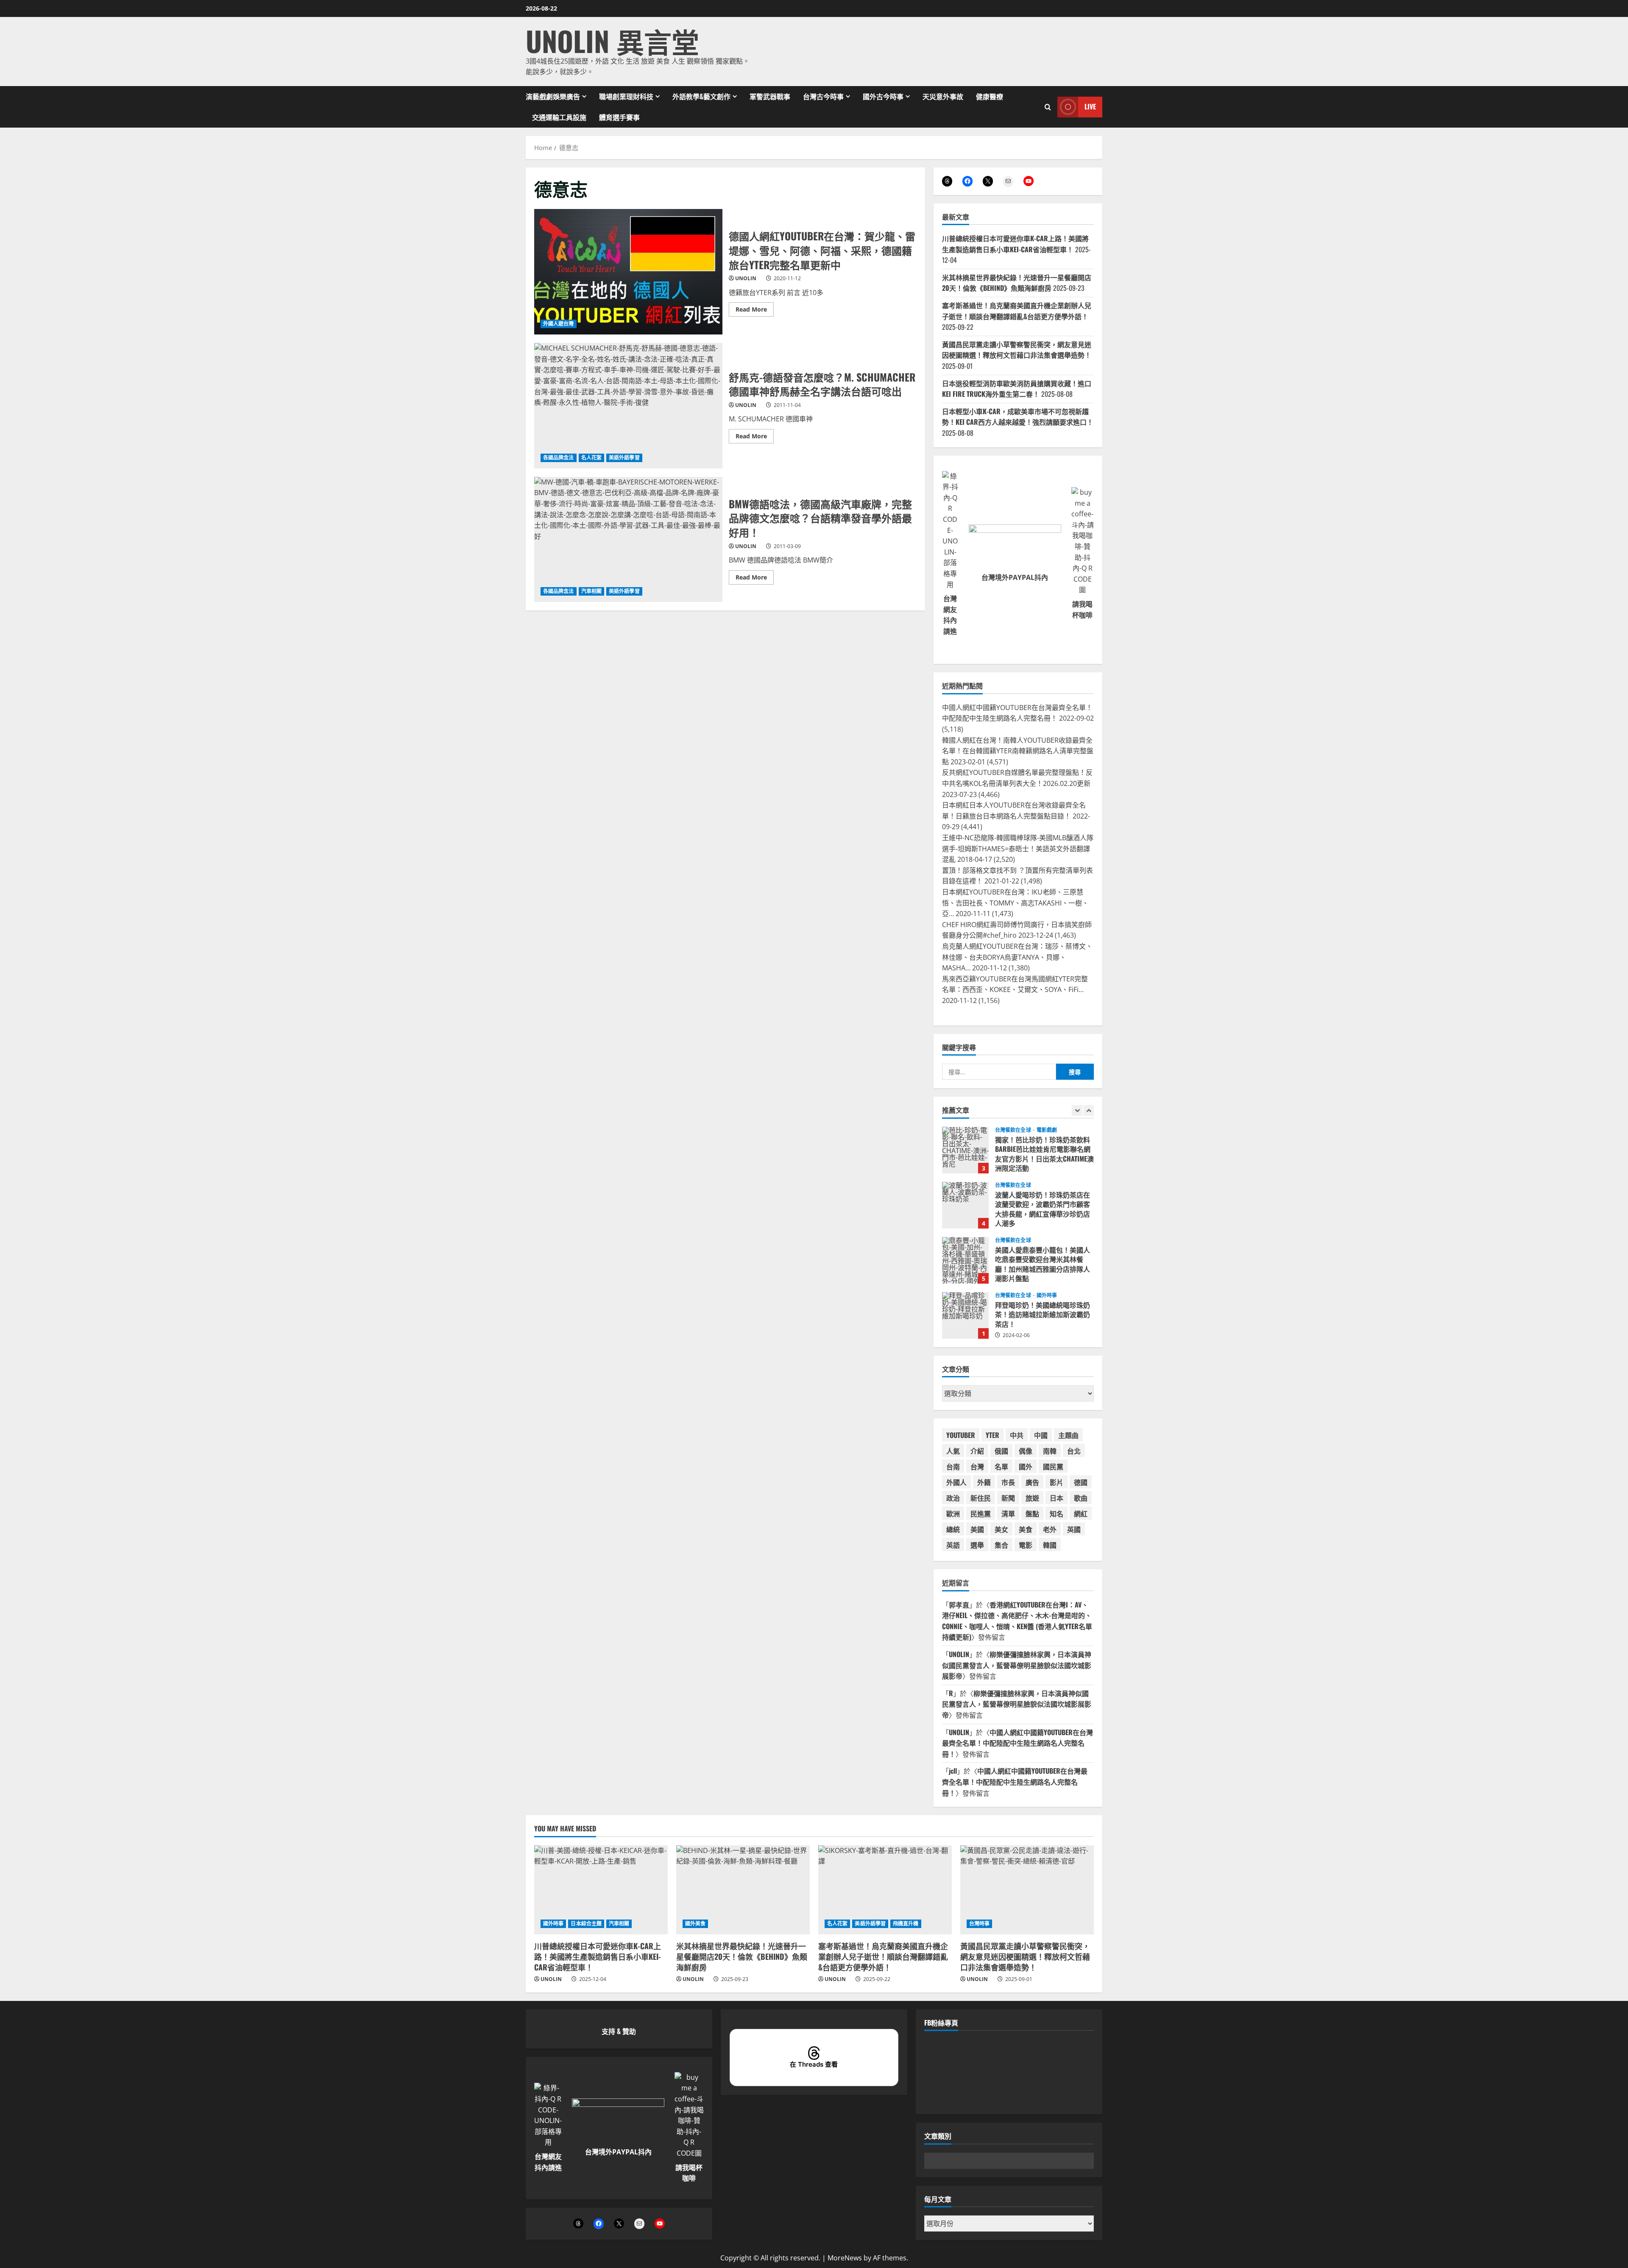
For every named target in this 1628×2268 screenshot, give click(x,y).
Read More (755, 311)
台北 (1074, 1451)
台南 (953, 1466)
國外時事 (1047, 1240)
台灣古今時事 (823, 96)
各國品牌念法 (559, 458)
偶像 (1026, 1451)
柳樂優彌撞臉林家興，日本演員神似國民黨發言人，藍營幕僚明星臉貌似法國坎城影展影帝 (1017, 1665)
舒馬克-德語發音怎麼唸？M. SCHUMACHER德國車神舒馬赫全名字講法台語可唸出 (628, 406)
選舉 (977, 1545)
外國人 (956, 1482)
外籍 (984, 1482)
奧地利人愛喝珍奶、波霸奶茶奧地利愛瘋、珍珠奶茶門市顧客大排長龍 (965, 1315)
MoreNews (845, 2258)
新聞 (1008, 1498)
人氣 (953, 1451)
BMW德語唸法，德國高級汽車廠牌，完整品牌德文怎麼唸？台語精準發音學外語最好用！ (628, 540)
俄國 (1001, 1451)
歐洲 (953, 1513)
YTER (992, 1435)
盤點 (1032, 1513)
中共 (1017, 1435)
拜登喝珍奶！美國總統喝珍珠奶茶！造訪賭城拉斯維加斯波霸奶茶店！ (965, 1260)
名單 (1001, 1466)
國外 (1026, 1466)
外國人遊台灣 (559, 324)
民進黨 (981, 1513)
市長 (1008, 1482)
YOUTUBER (961, 1435)
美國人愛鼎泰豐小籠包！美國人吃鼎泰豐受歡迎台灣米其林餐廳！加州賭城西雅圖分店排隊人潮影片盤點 (965, 1205)
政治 (953, 1498)
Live (1090, 106)
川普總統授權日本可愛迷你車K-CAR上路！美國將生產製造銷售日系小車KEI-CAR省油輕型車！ (1015, 244)
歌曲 (1081, 1498)
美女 (1001, 1529)
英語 (953, 1545)
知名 (1057, 1513)
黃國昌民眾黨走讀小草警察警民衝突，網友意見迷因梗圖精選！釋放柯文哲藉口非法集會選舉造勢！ (1017, 350)
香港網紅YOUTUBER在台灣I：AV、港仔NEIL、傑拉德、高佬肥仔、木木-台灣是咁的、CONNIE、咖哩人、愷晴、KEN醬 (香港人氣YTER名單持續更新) (1017, 1621)
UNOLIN (746, 278)
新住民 (981, 1498)
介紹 (977, 1451)
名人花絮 (591, 458)
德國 (1081, 1482)
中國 (1041, 1435)
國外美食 (695, 1924)
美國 (977, 1529)
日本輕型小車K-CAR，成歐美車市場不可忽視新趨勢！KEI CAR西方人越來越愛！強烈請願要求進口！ (1018, 417)
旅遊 (1032, 1498)
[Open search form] (1048, 107)
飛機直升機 (906, 1924)
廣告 (1032, 1482)
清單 (1008, 1513)
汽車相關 (591, 591)
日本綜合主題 (586, 1924)
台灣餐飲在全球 (1013, 1130)
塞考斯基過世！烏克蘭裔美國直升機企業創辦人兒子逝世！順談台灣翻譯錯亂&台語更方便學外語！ (1017, 311)
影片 (1057, 1482)
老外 (1050, 1529)
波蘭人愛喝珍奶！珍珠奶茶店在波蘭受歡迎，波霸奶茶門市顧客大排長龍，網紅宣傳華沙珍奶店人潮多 (965, 1150)
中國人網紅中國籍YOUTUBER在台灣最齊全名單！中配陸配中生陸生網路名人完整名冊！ (1017, 1743)
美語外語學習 (624, 458)
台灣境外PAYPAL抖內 (1015, 577)
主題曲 (1068, 1435)
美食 (1026, 1529)
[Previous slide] (1077, 1110)
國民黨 (1053, 1466)
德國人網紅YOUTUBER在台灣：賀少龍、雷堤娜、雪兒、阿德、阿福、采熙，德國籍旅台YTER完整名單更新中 (628, 272)
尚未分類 (1047, 1296)
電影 (1026, 1545)
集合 (1001, 1545)
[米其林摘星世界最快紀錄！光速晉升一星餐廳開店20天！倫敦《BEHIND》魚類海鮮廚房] (743, 1890)
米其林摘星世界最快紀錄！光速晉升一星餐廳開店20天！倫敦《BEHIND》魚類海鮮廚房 (1017, 283)
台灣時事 (979, 1924)
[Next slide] (1089, 1110)
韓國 (1050, 1545)
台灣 (977, 1466)
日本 (1057, 1498)
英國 (1074, 1529)
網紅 (1081, 1513)
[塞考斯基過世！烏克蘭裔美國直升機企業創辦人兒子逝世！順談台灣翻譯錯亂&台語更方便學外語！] (885, 1890)
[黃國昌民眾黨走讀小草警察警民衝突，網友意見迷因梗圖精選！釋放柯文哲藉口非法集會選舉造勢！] (1027, 1890)
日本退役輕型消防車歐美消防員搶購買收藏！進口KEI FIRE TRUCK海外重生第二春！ (1017, 389)
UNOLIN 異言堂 (612, 40)
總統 (953, 1529)
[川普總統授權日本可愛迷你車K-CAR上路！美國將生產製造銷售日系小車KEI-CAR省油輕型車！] (601, 1890)
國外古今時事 (883, 96)
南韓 (1050, 1451)
